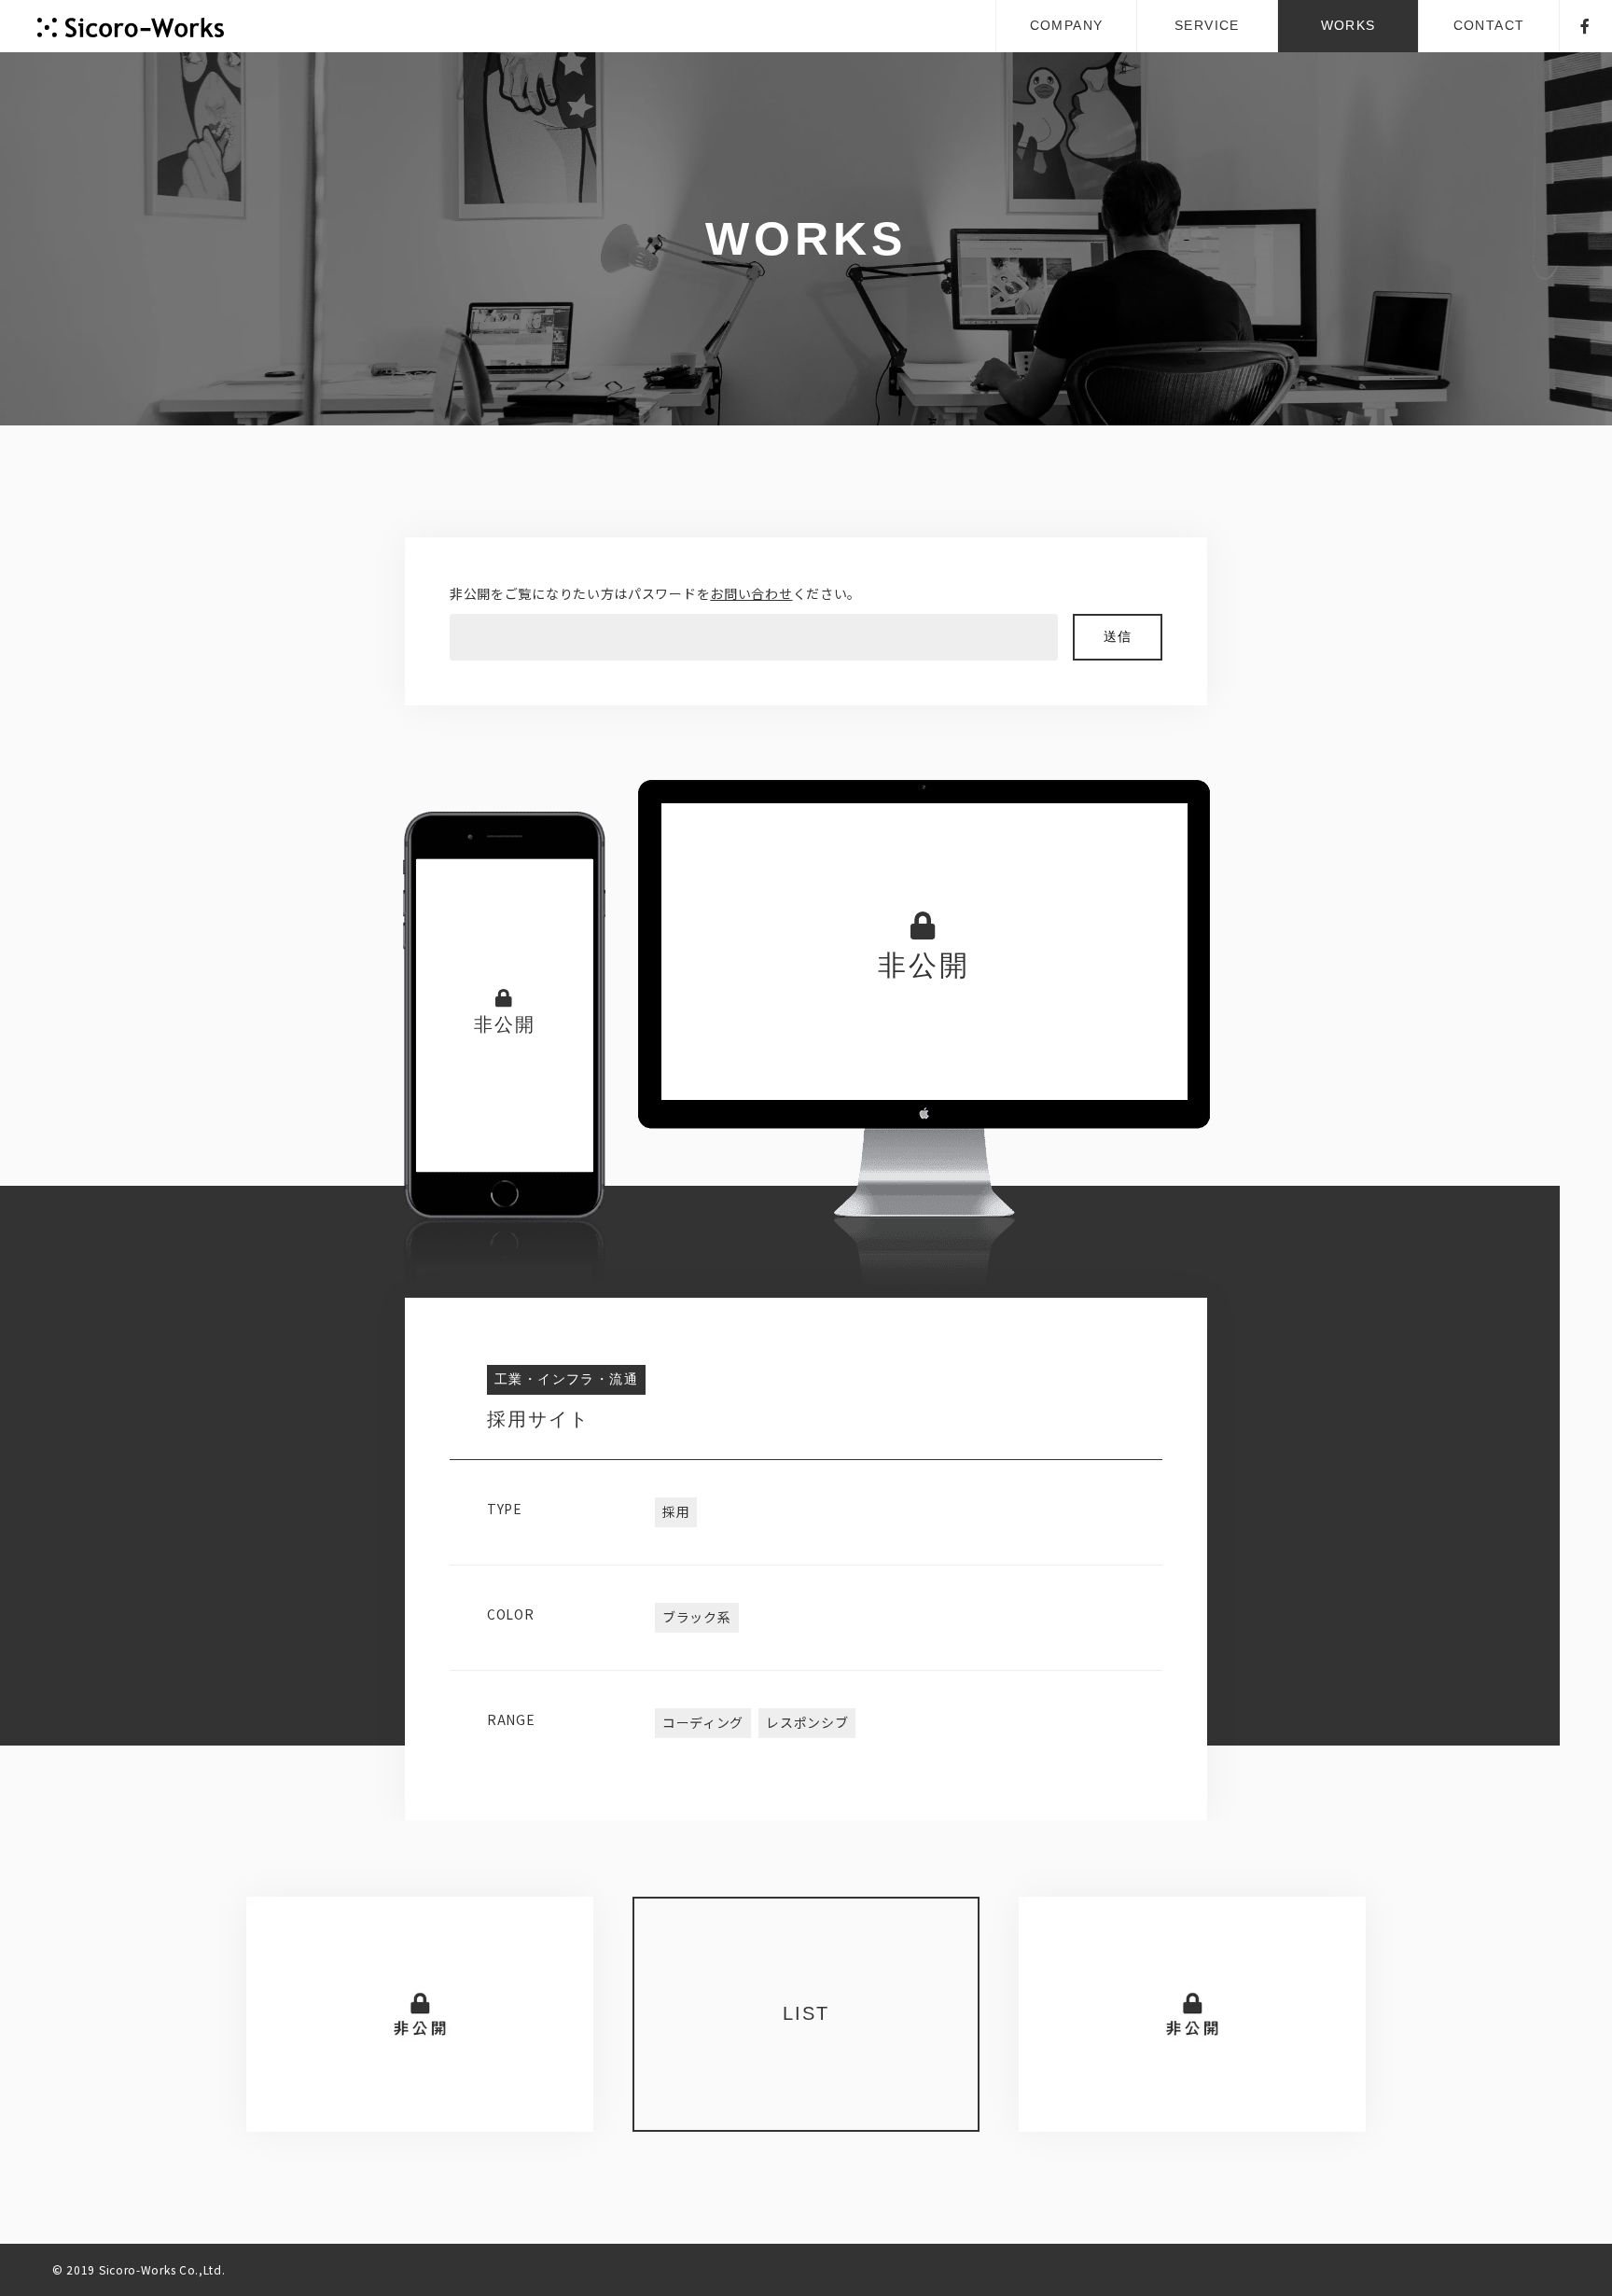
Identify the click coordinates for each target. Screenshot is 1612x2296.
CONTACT (1489, 25)
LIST (806, 2013)
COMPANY (1067, 25)
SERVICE (1207, 25)
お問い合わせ (751, 593)
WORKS (1348, 25)
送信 (1118, 637)
